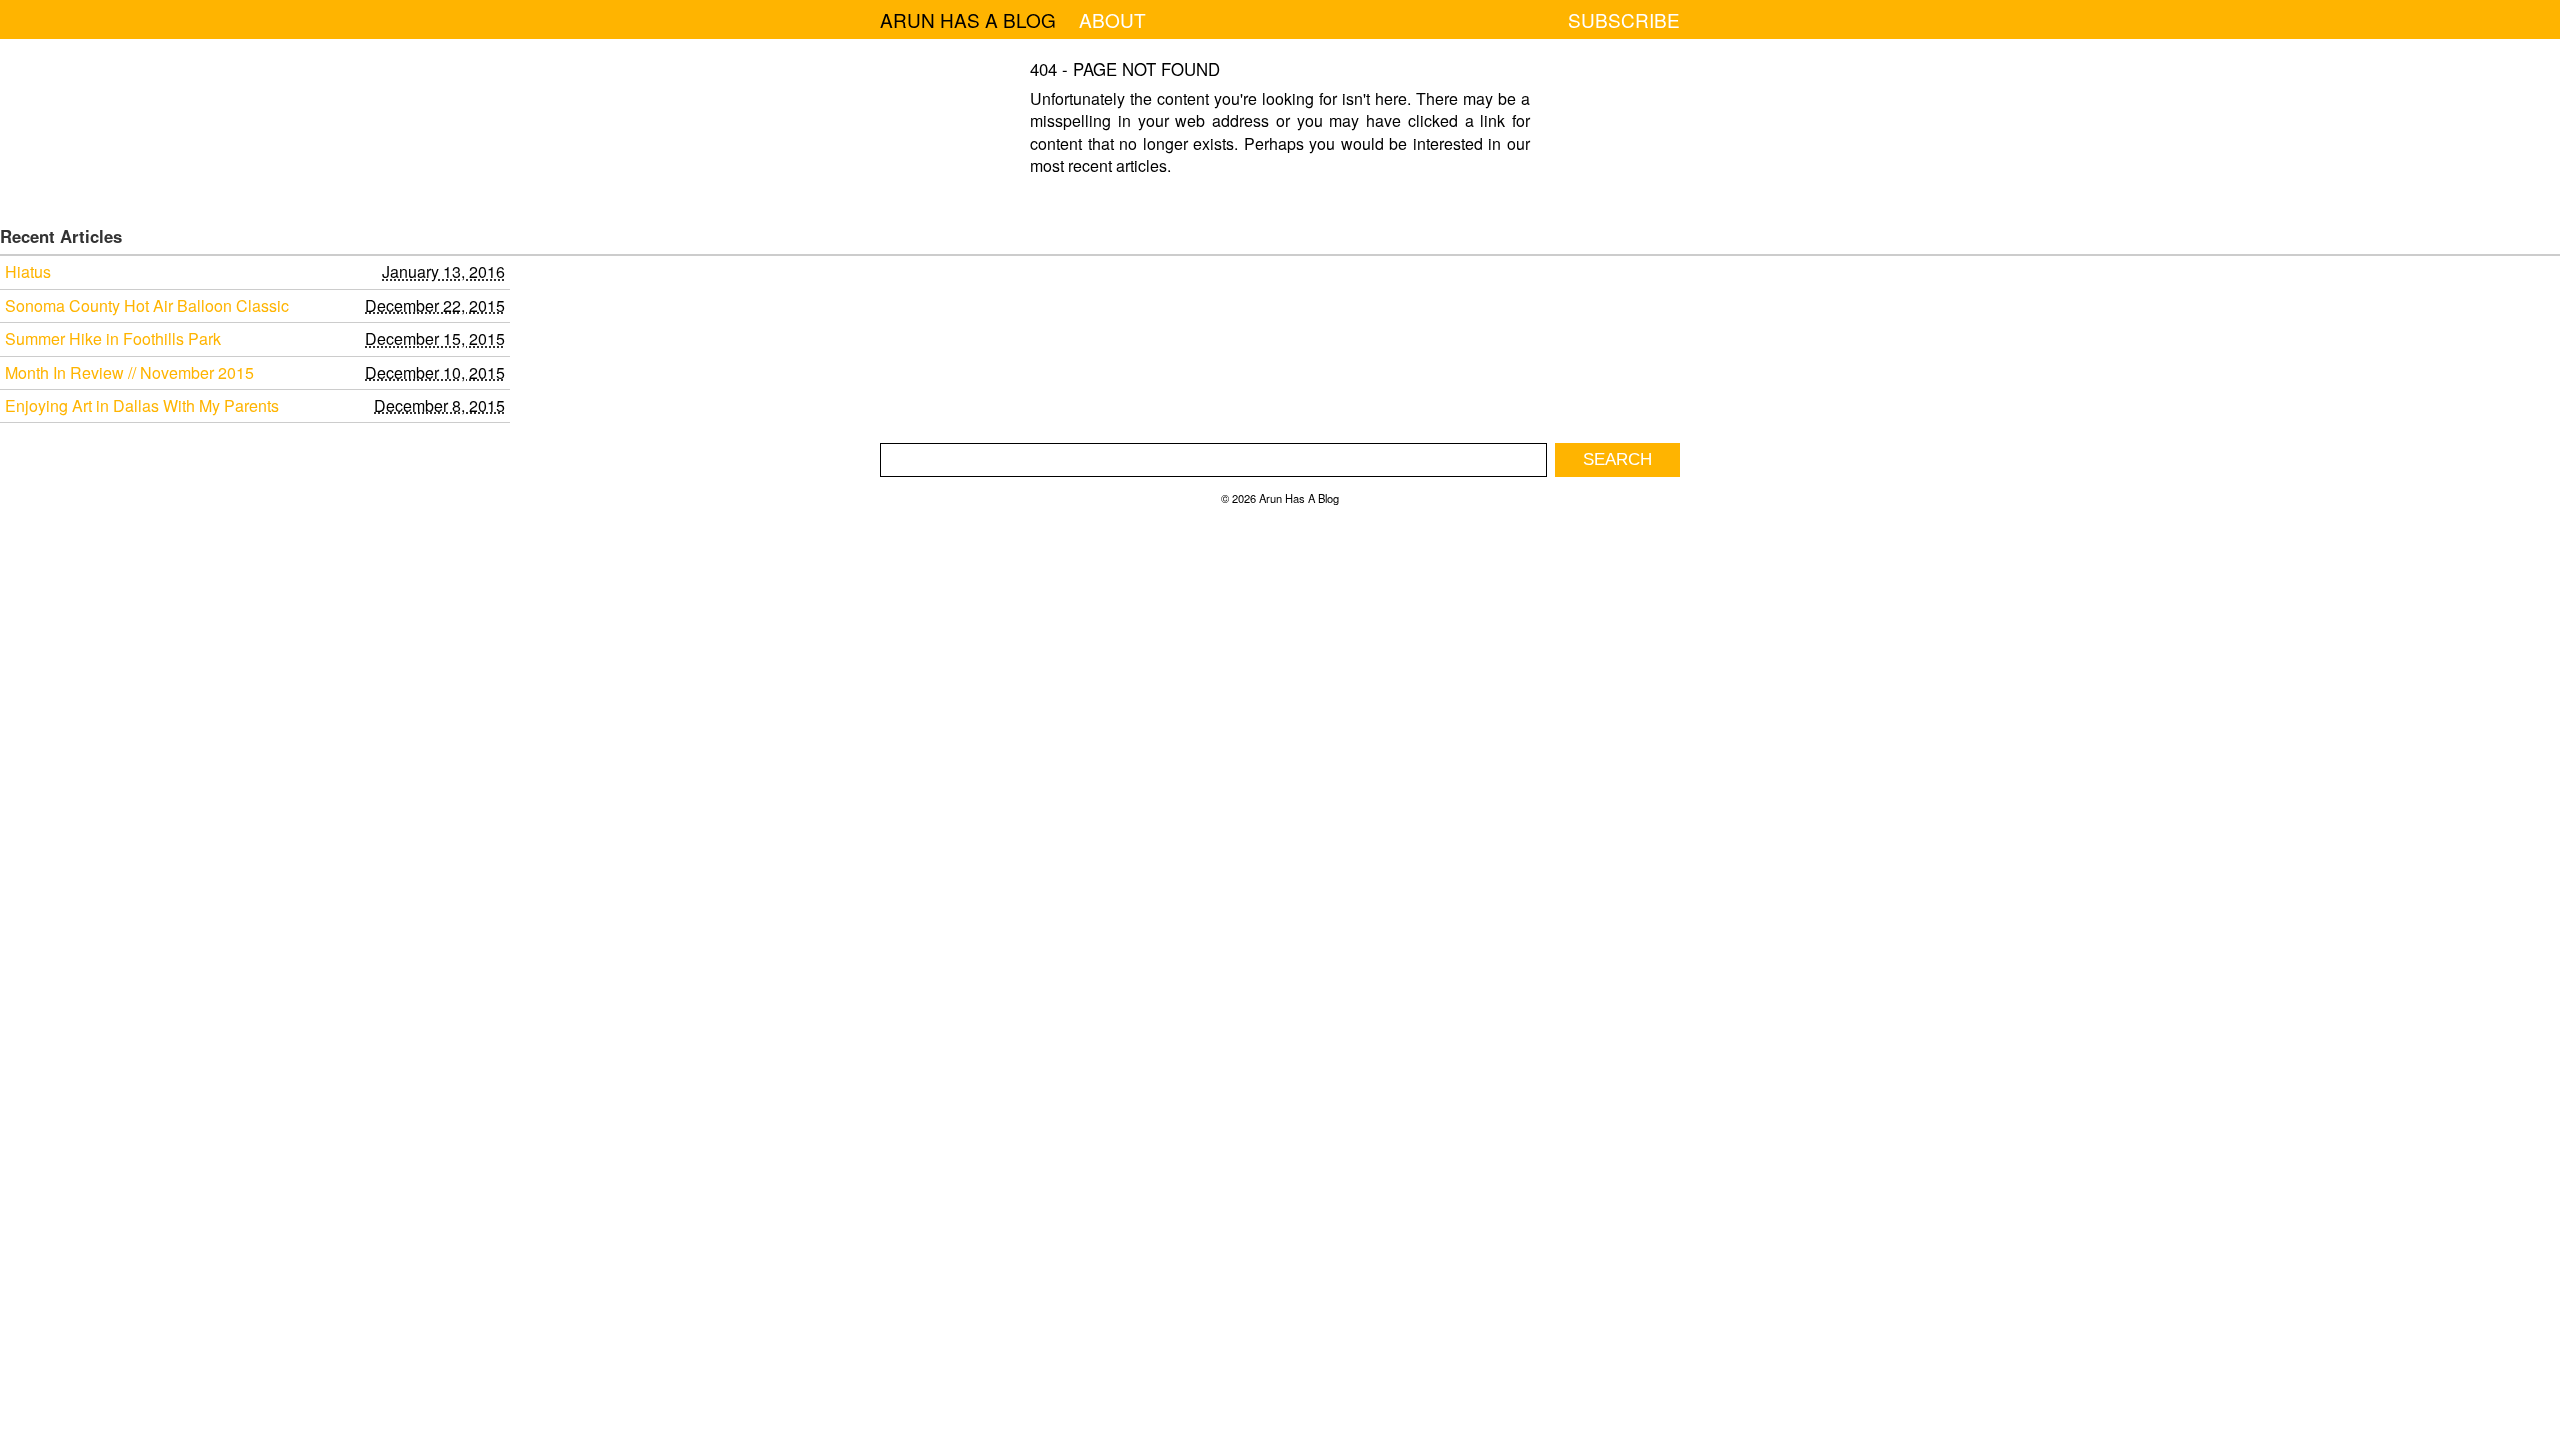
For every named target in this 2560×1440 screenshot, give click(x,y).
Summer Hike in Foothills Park (113, 339)
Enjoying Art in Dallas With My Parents (142, 406)
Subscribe (1624, 19)
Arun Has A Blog (968, 19)
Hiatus (28, 272)
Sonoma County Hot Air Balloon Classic (147, 306)
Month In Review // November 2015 (129, 373)
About (1112, 19)
